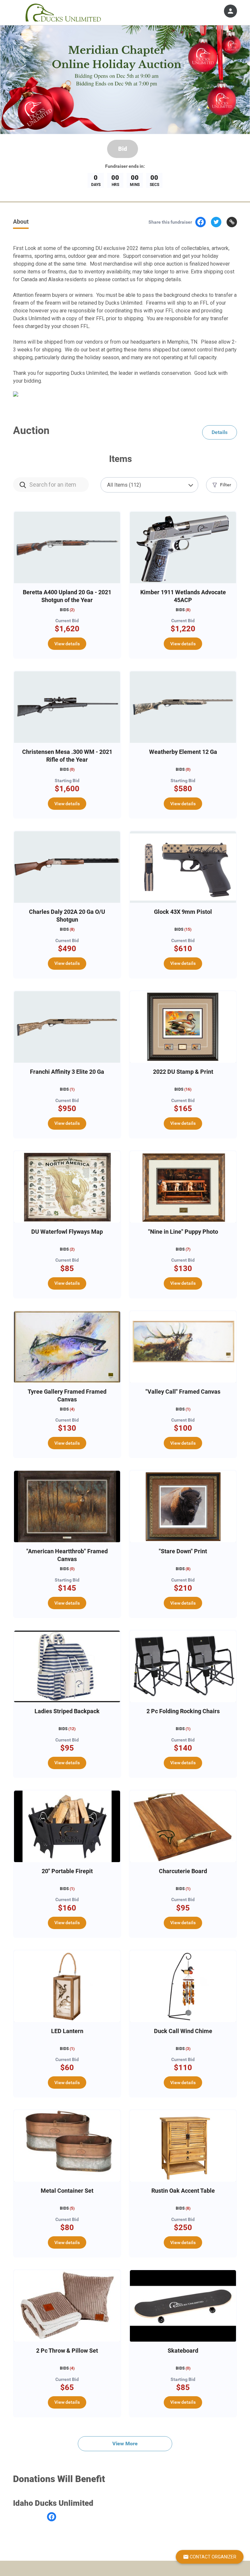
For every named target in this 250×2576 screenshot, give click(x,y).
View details (67, 644)
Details (220, 432)
